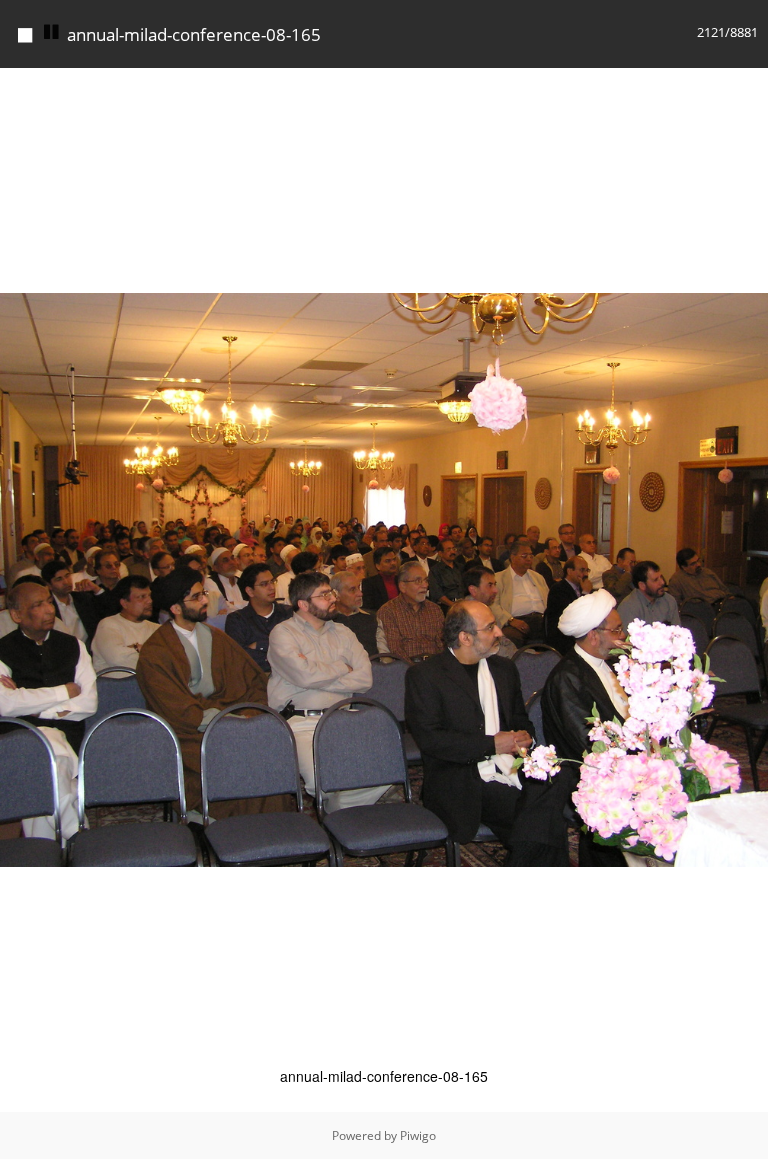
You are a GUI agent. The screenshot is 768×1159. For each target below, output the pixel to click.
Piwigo (418, 1135)
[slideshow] (52, 32)
